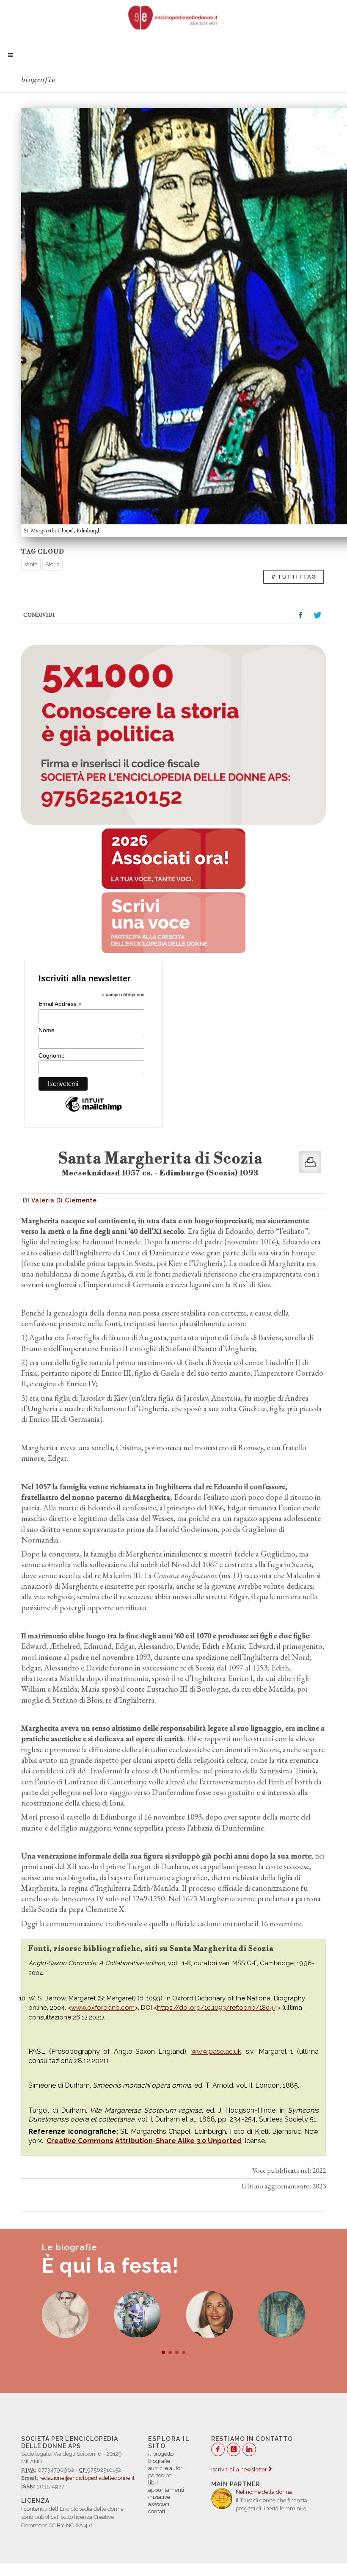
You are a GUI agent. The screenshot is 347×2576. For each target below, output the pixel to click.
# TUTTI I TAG (294, 577)
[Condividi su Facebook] (300, 615)
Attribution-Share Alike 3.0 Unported (178, 2141)
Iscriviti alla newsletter (240, 2469)
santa (31, 564)
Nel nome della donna (264, 2492)
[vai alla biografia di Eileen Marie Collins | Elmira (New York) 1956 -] (137, 2314)
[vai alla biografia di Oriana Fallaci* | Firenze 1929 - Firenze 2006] (210, 2314)
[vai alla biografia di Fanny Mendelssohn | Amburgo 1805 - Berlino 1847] (65, 2314)
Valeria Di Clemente (64, 1200)
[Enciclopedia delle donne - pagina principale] (173, 17)
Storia (52, 564)
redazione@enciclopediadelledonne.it (87, 2478)
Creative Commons (80, 2141)
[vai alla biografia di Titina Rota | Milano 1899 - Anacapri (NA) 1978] (282, 2314)
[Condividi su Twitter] (317, 615)
